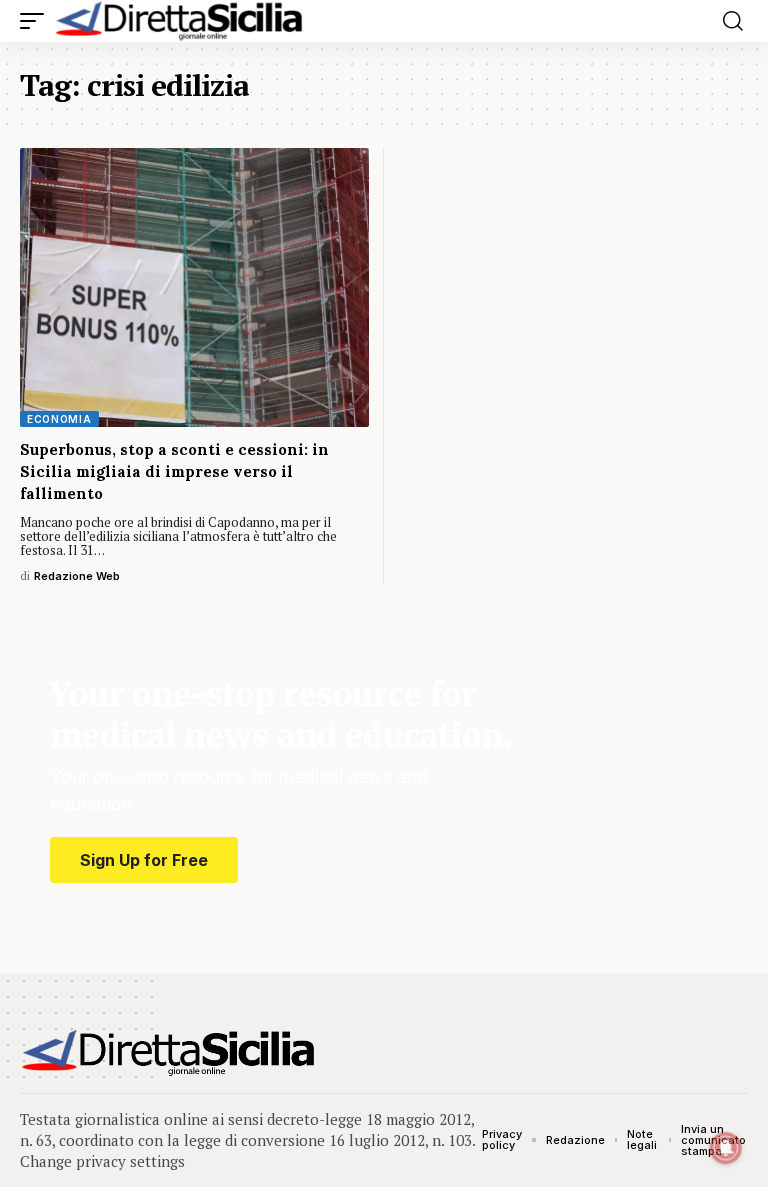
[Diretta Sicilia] (180, 21)
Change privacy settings (102, 1161)
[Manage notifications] (726, 1148)
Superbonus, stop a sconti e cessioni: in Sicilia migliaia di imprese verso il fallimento (174, 471)
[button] (37, 21)
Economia (59, 419)
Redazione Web (77, 576)
